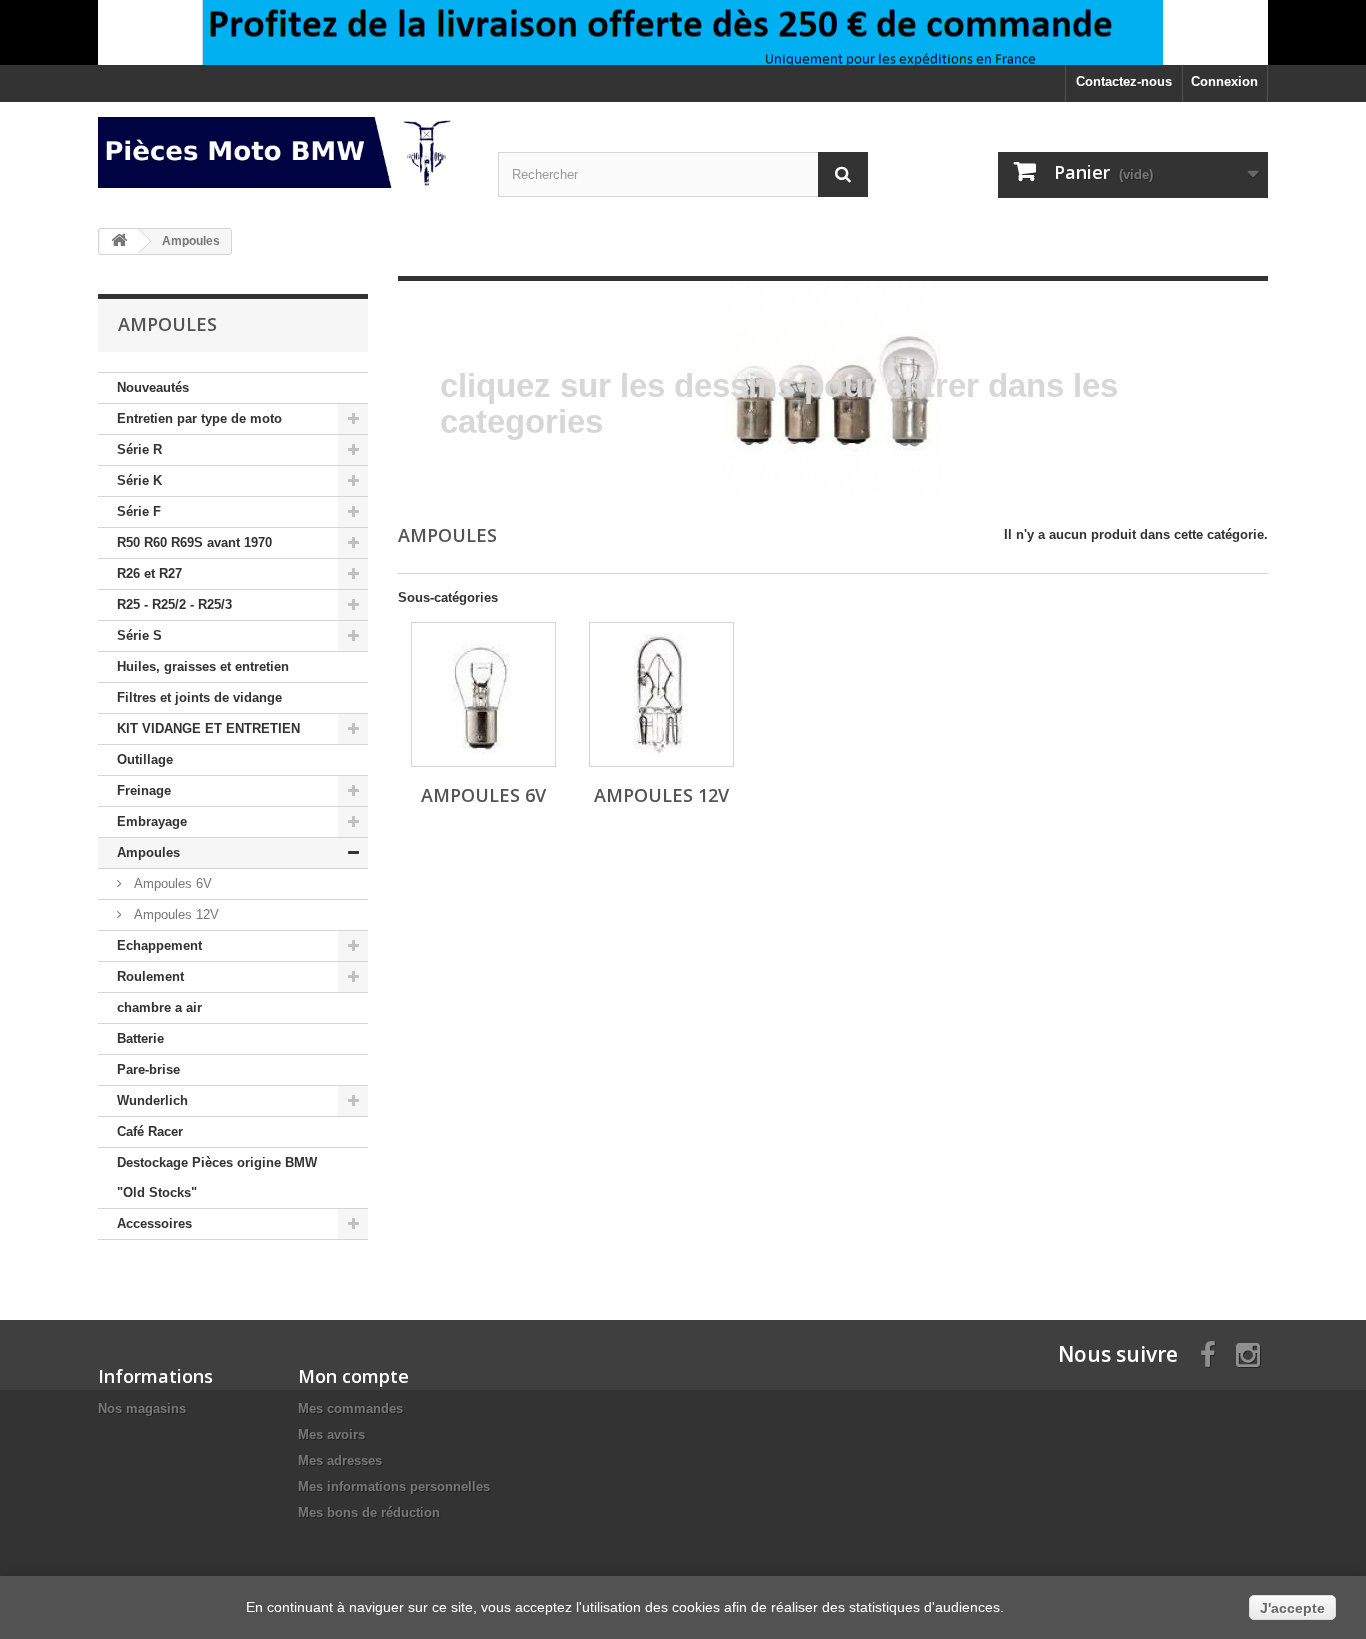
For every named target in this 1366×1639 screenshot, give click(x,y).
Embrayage (152, 821)
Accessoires (154, 1223)
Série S (139, 635)
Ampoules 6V (171, 883)
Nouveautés (153, 387)
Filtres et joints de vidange (199, 697)
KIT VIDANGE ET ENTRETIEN (208, 728)
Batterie (140, 1038)
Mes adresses (340, 1460)
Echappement (159, 945)
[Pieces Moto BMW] (283, 152)
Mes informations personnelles (394, 1486)
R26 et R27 (149, 573)
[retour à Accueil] (119, 241)
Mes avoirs (331, 1434)
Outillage (145, 759)
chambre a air (159, 1007)
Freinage (144, 790)
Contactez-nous (1124, 81)
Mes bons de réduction (369, 1512)
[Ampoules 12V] (661, 694)
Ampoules (148, 852)
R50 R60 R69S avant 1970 (194, 542)
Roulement (150, 976)
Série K (139, 480)
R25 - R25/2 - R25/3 (174, 604)
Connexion (1224, 81)
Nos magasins (142, 1408)
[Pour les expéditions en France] (683, 32)
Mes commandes (350, 1408)
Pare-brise (148, 1069)
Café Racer (150, 1131)
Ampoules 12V (174, 914)
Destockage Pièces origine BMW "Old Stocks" (217, 1177)
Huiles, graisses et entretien (203, 666)
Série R (139, 449)
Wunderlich (152, 1100)
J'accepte (1292, 1608)
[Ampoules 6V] (483, 694)
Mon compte (353, 1376)
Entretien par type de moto (199, 418)
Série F (139, 511)
